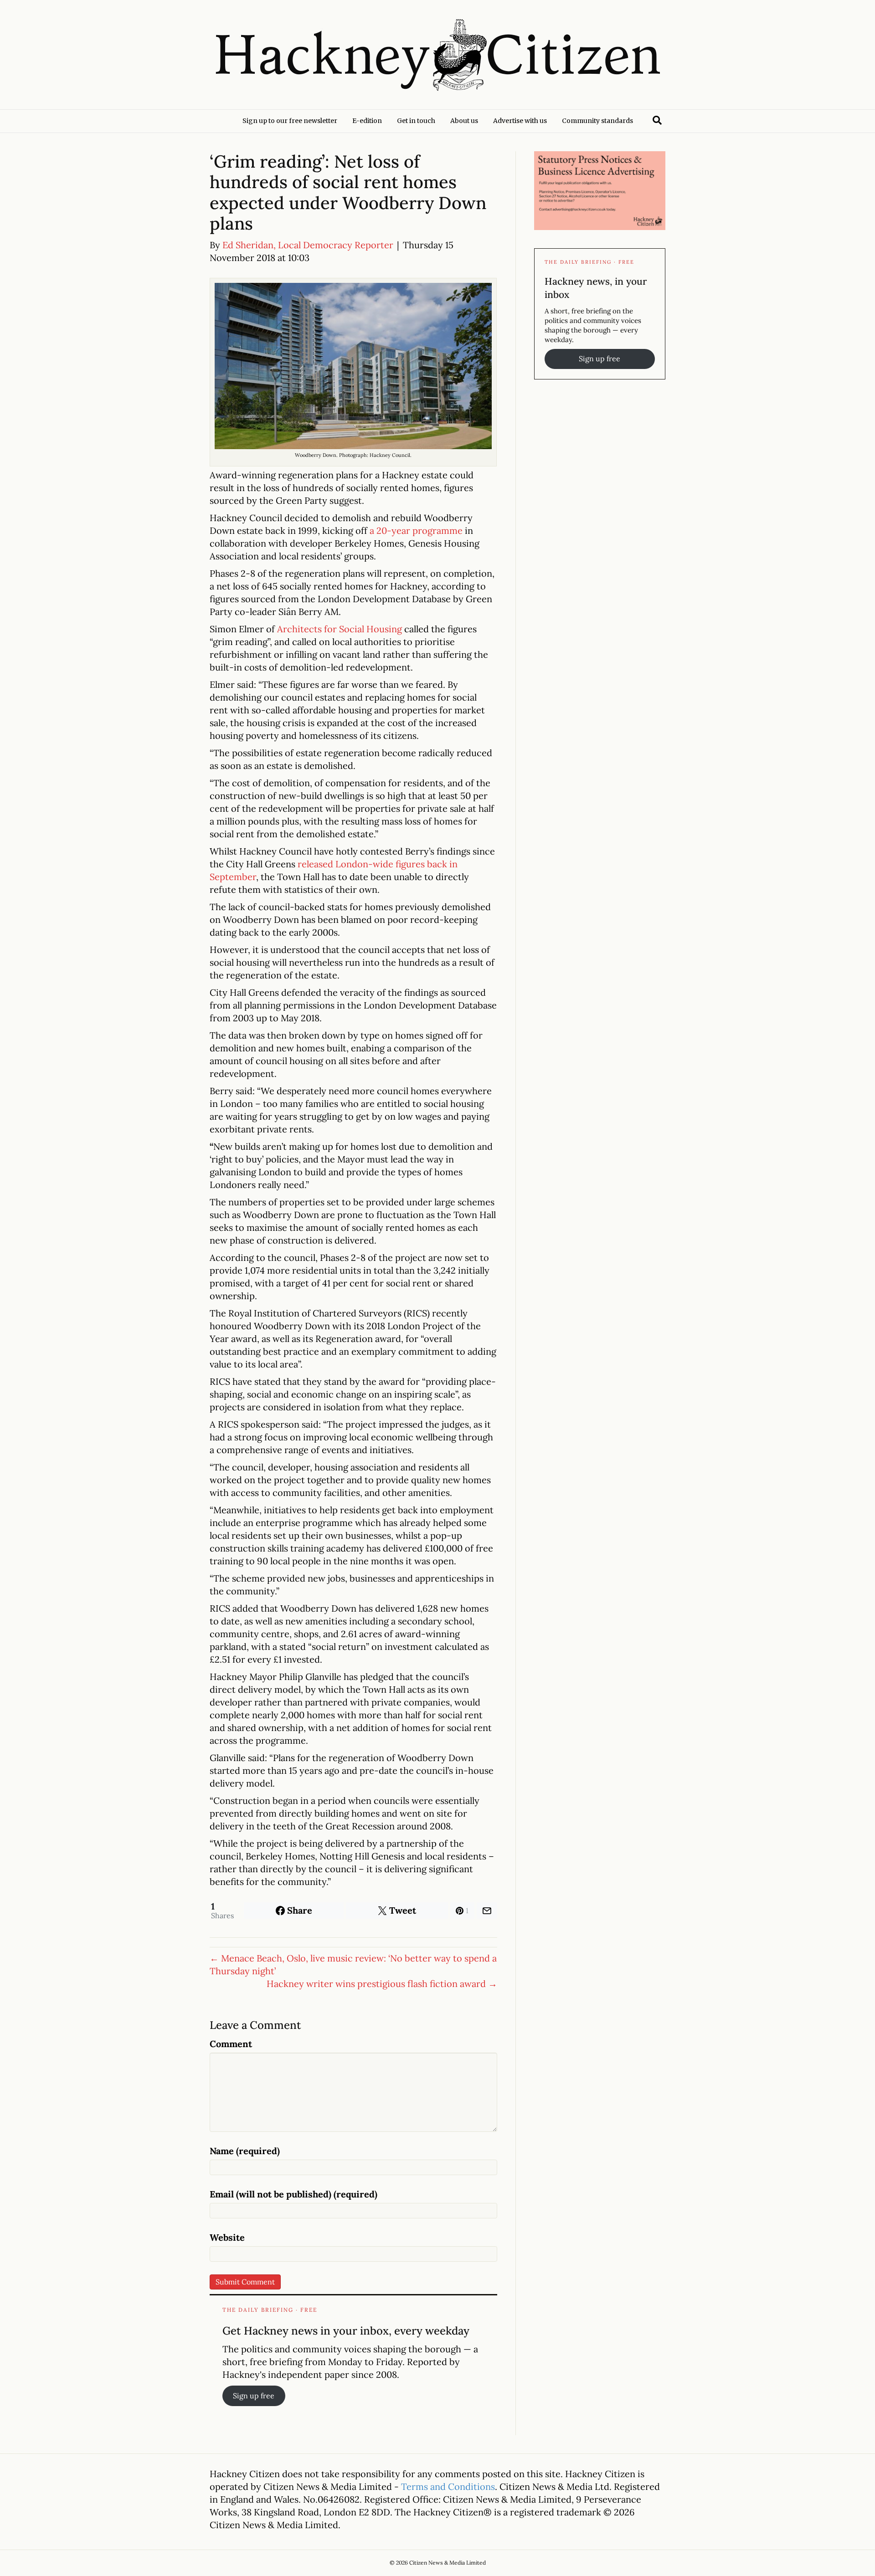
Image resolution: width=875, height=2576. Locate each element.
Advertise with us (520, 121)
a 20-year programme (416, 530)
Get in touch (416, 121)
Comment (231, 2044)
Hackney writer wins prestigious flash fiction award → (382, 1984)
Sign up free (254, 2396)
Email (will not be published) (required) (293, 2194)
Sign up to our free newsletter (290, 121)
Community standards (597, 121)
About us (464, 121)
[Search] (657, 120)
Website (227, 2237)
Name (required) (245, 2151)
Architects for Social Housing (340, 629)
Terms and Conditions (448, 2486)
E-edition (367, 121)
